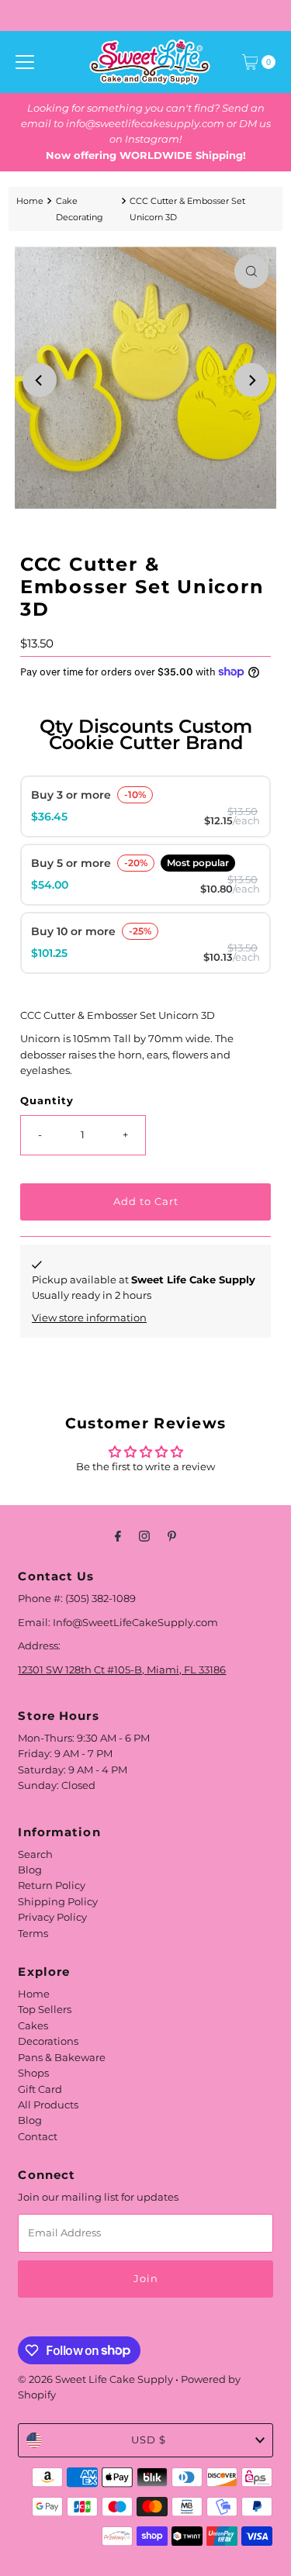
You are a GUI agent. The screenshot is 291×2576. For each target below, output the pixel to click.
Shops (33, 2073)
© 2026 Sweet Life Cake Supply (95, 2379)
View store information (89, 1318)
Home (30, 201)
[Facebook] (118, 1536)
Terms (33, 1934)
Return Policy (52, 1885)
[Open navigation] (25, 62)
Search (35, 1854)
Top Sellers (45, 2010)
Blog (30, 1870)
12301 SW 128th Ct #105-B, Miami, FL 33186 (122, 1670)
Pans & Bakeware (62, 2058)
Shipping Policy (58, 1902)
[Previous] (40, 380)
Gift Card (40, 2089)
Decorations (48, 2041)
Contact (38, 2137)
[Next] (251, 380)
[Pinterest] (172, 1536)
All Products (48, 2105)
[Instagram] (144, 1536)
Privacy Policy (52, 1917)
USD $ (149, 2440)
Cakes (33, 2026)
